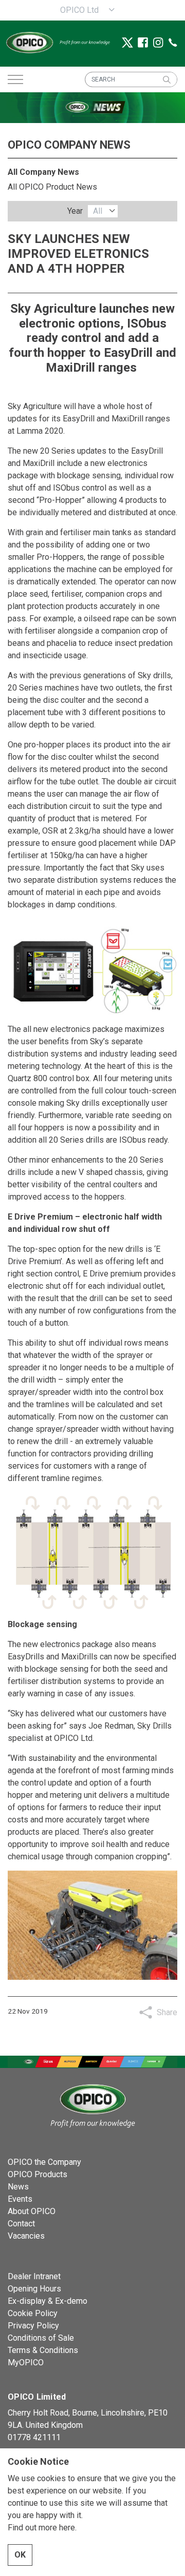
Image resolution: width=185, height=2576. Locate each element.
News (18, 2187)
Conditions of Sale (41, 2338)
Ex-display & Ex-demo (48, 2301)
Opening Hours (34, 2289)
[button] (166, 79)
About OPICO (32, 2211)
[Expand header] (15, 79)
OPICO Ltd (79, 10)
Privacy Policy (33, 2326)
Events (20, 2199)
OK (20, 2555)
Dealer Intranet (34, 2276)
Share (167, 2012)
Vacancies (26, 2236)
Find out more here (41, 2528)
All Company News (43, 172)
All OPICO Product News (52, 187)
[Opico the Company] (63, 42)
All (98, 211)
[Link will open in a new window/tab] (127, 43)
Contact (21, 2224)
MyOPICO (26, 2362)
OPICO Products (38, 2174)
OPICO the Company (44, 2162)
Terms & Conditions (43, 2350)
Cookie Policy (33, 2313)
